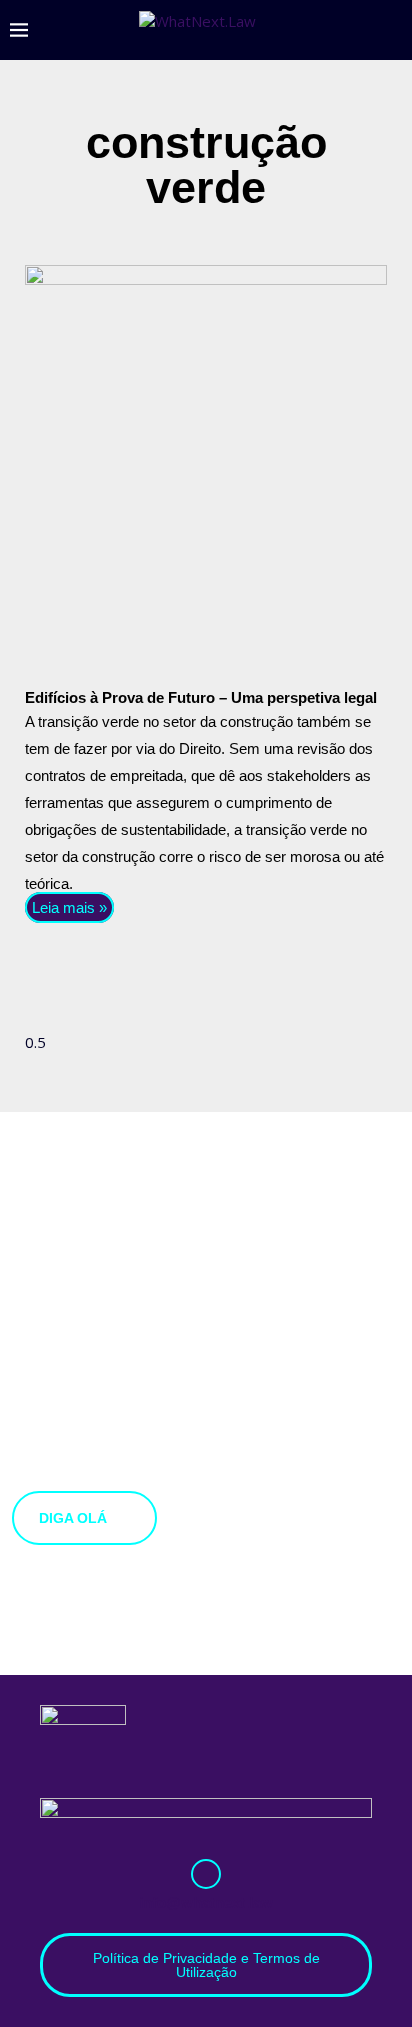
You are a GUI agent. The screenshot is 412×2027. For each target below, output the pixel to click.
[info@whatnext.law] (206, 1874)
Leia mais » (69, 907)
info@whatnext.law (206, 1902)
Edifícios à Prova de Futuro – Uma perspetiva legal (201, 697)
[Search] (392, 30)
